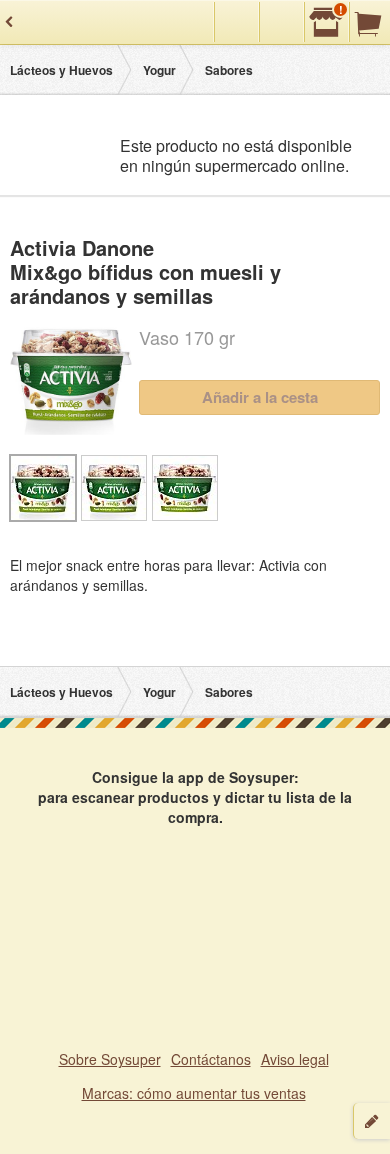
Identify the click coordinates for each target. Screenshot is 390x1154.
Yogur (159, 70)
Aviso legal (295, 1059)
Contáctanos (211, 1059)
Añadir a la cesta (260, 397)
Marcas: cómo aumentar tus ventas (194, 1093)
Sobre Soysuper (110, 1059)
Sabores (229, 70)
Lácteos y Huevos (61, 70)
